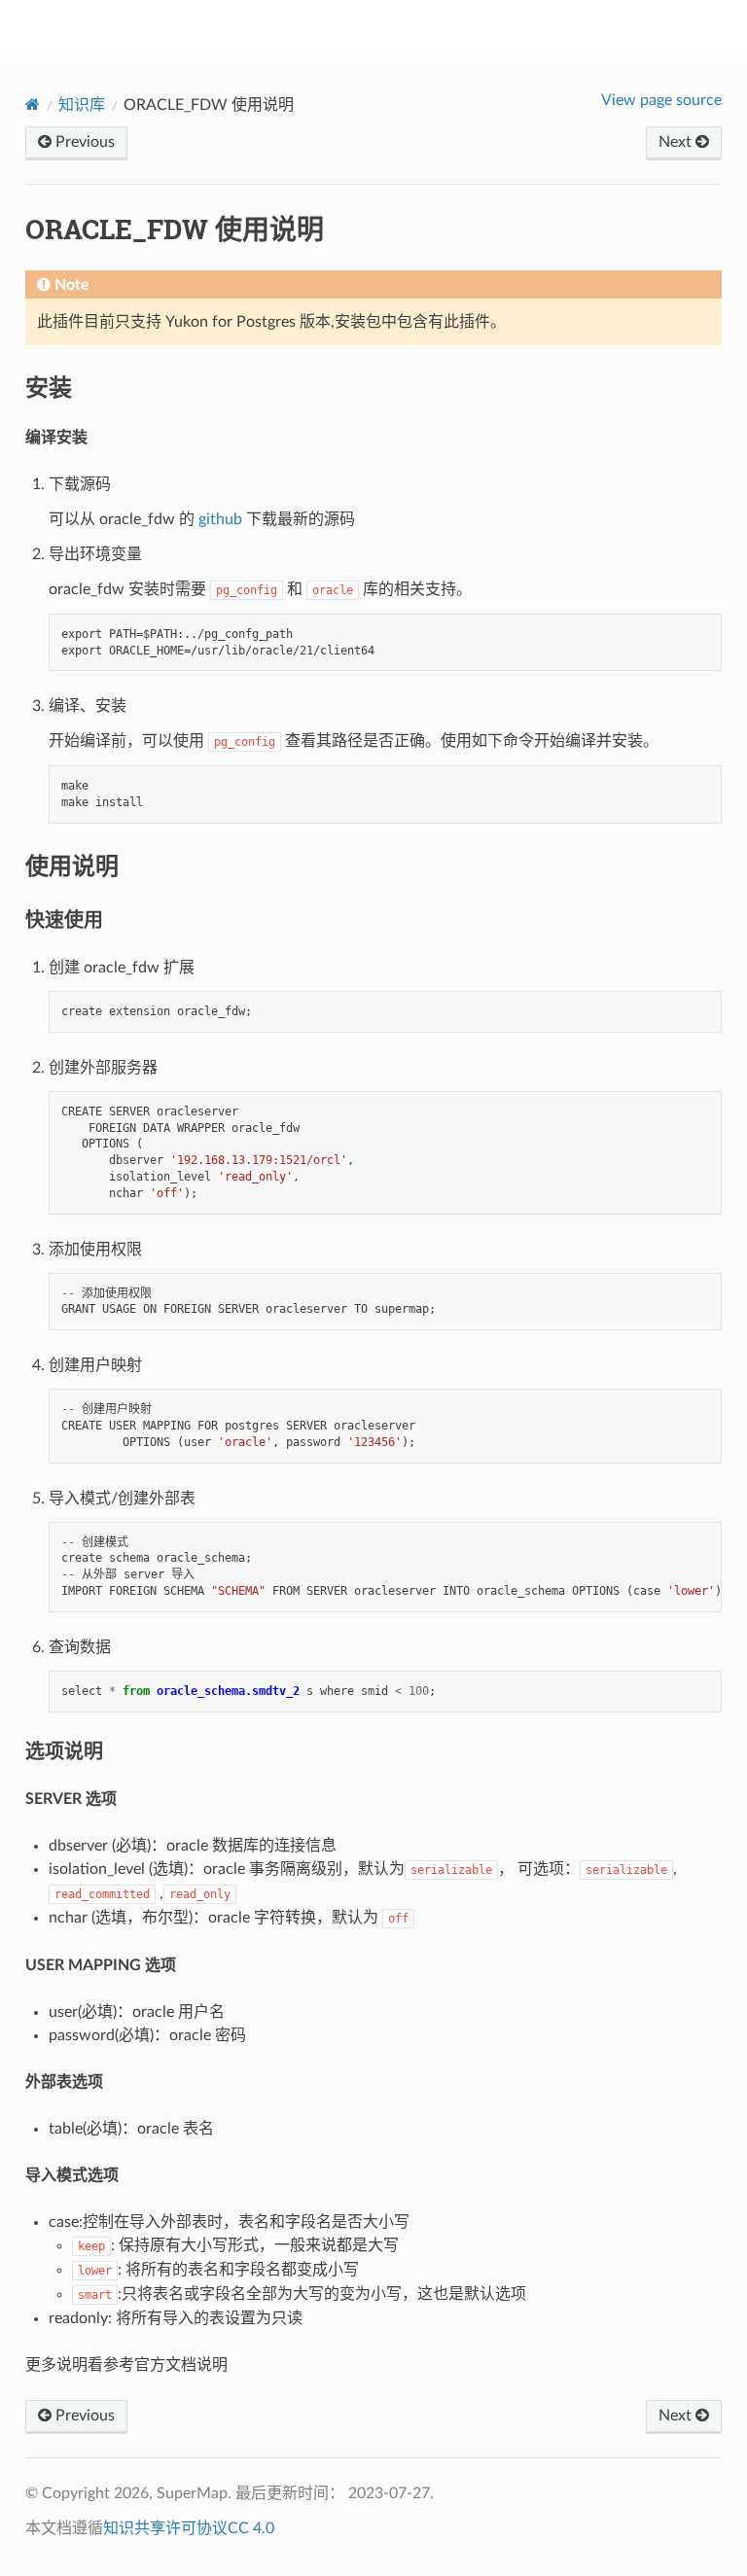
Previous (83, 142)
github (220, 519)
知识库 (82, 105)
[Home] (33, 105)
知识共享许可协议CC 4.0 (189, 2528)
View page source (661, 100)
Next (677, 142)
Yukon (387, 30)
